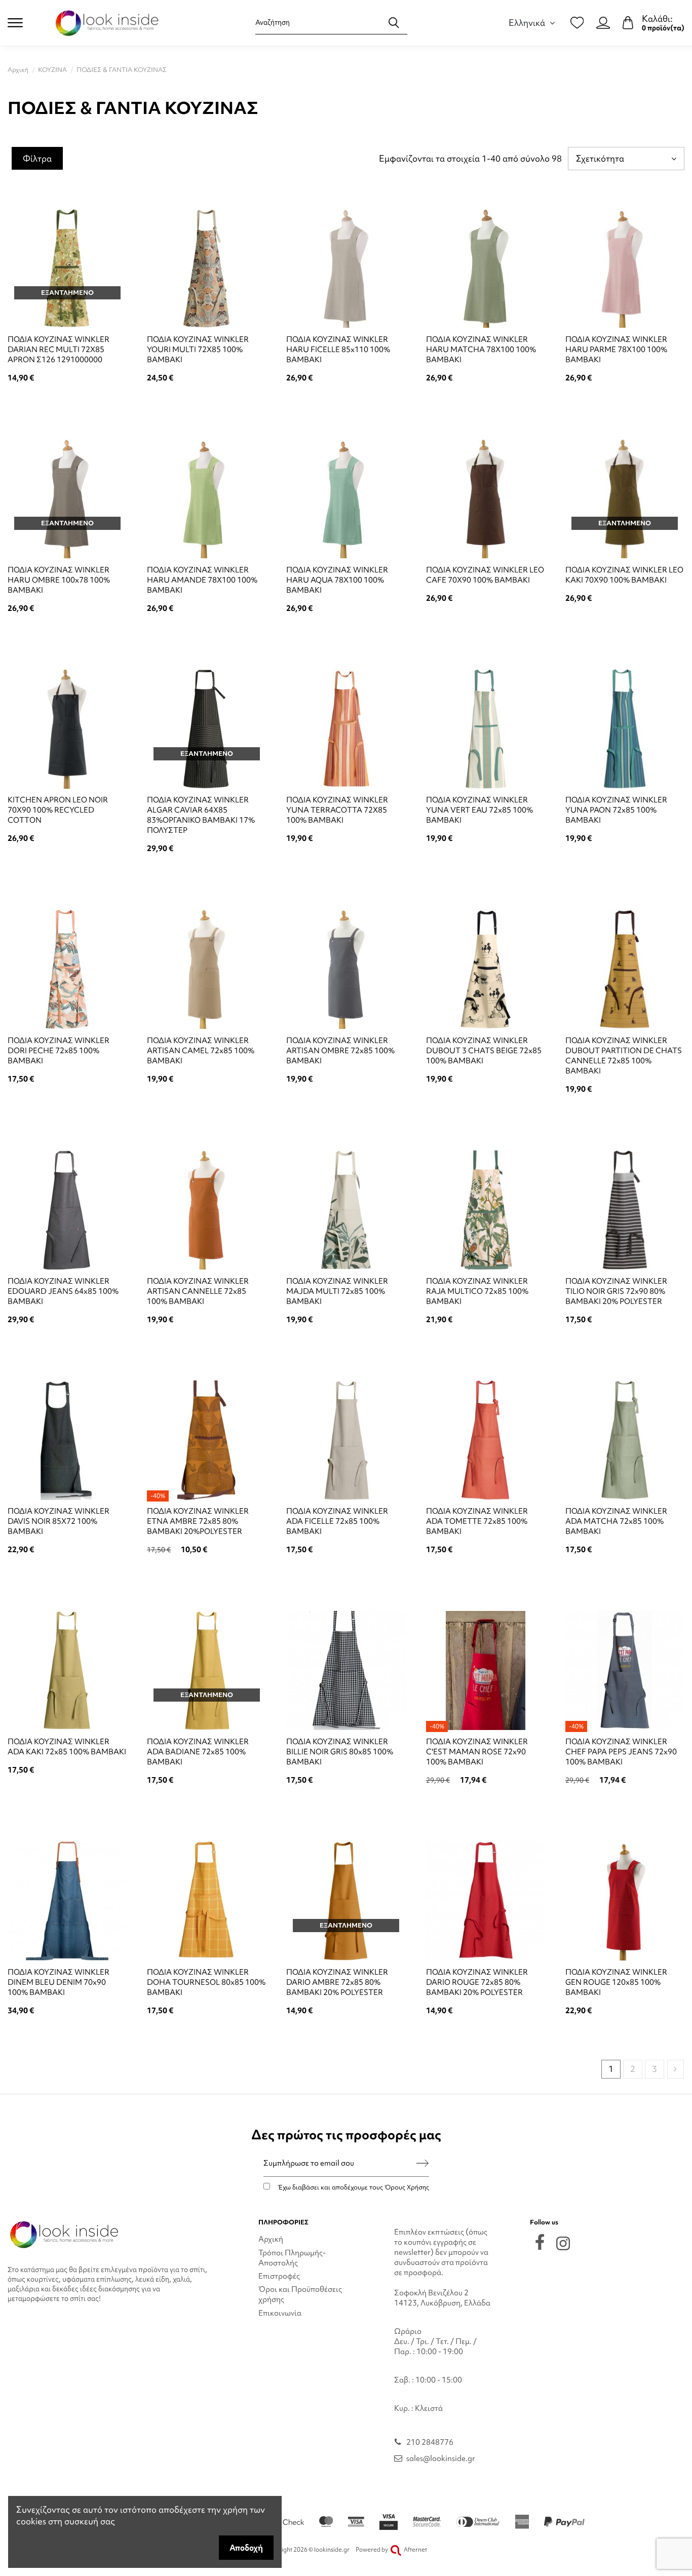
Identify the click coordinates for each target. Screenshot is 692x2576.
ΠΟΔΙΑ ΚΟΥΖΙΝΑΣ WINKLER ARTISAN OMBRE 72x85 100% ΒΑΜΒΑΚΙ (340, 1051)
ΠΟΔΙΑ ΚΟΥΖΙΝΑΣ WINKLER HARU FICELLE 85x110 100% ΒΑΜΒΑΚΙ (338, 350)
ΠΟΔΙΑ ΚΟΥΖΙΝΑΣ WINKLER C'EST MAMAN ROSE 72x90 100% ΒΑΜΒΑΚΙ (477, 1752)
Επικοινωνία (280, 2313)
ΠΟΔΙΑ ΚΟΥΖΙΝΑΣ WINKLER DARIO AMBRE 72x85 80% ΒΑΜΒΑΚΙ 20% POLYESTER (337, 1982)
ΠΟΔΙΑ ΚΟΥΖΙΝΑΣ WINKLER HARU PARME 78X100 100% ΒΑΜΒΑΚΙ (616, 350)
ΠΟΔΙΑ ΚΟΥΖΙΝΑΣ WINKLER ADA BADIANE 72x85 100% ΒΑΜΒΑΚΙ (198, 1752)
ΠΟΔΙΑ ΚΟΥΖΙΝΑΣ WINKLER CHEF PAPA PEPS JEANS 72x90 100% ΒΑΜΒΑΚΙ (621, 1752)
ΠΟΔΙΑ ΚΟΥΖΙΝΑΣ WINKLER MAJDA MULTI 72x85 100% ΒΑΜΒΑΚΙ (337, 1291)
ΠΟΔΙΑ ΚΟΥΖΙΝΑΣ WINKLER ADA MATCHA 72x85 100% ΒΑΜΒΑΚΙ (616, 1521)
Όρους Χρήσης (407, 2187)
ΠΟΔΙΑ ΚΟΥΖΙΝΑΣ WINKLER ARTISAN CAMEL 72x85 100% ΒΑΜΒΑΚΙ (201, 1051)
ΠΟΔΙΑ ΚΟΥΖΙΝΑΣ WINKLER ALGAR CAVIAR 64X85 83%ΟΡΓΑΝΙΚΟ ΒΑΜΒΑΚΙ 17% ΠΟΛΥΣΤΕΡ (201, 815)
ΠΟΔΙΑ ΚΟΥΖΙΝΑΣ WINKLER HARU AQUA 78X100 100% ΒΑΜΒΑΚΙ (337, 580)
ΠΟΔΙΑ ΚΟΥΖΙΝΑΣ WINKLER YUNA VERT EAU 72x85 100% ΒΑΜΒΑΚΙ (479, 810)
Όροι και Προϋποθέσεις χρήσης (300, 2294)
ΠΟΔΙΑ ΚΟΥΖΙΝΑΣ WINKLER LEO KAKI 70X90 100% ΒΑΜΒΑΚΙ (624, 575)
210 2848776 (430, 2442)
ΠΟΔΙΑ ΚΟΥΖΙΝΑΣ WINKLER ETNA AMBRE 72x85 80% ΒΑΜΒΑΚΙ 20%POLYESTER (198, 1521)
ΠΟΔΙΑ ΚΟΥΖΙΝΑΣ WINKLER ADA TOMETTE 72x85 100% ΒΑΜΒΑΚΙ (477, 1521)
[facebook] (540, 2242)
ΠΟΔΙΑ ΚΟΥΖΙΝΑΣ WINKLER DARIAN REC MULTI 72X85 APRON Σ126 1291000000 (59, 350)
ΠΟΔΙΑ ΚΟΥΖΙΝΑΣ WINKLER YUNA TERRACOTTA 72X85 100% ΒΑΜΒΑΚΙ (337, 810)
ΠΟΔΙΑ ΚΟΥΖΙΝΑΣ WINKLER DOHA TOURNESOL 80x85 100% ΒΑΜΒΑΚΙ (206, 1982)
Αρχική (271, 2239)
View (67, 405)
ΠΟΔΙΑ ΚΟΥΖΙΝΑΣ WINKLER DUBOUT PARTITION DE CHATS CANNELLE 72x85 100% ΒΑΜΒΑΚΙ (624, 1056)
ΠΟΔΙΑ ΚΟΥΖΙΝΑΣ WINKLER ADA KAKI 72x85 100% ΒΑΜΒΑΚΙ (67, 1747)
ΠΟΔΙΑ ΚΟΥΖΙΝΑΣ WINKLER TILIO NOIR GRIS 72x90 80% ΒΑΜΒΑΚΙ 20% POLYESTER (616, 1291)
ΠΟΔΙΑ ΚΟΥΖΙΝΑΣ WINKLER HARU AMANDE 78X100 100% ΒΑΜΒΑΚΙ (202, 580)
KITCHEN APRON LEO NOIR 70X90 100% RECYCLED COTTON (58, 810)
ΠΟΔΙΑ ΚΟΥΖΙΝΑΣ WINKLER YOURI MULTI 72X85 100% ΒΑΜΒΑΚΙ (198, 350)
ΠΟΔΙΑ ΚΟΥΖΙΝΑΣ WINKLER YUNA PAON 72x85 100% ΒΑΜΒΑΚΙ (616, 810)
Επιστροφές (279, 2276)
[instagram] (563, 2243)
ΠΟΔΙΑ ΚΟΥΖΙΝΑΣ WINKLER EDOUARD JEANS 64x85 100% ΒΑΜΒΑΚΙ (63, 1291)
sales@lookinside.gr (441, 2458)
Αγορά (207, 405)
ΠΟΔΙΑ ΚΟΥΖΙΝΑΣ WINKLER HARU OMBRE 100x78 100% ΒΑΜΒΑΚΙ (59, 580)
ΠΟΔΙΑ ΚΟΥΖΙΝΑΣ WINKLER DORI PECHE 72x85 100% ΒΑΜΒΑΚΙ (59, 1051)
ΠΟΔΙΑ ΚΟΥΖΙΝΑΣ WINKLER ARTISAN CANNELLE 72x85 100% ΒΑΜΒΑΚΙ (198, 1291)
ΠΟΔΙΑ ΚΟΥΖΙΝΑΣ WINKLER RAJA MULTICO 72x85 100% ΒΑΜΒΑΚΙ (477, 1291)
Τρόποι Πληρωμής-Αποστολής (292, 2258)
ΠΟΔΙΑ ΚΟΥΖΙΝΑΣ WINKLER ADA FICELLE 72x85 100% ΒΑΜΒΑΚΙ (337, 1521)
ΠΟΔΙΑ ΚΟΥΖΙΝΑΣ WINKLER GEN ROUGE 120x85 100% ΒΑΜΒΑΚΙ (616, 1982)
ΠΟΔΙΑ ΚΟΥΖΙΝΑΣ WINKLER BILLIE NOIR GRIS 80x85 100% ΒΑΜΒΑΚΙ (340, 1752)
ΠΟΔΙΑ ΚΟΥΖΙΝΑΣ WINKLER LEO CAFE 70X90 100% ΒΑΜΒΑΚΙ (485, 575)
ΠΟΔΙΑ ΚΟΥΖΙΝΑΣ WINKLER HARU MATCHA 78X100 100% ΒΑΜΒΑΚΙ (481, 350)
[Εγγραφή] (422, 2163)
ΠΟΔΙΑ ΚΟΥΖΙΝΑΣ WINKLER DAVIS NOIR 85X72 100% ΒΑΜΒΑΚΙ (59, 1521)
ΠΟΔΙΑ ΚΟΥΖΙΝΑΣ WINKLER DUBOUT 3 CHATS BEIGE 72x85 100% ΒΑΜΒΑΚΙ (484, 1051)
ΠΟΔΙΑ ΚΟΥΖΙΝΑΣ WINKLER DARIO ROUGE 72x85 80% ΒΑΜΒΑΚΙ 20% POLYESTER (477, 1982)
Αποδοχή (246, 2548)
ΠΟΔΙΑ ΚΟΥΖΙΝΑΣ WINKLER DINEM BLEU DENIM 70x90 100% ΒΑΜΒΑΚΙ (59, 1982)
